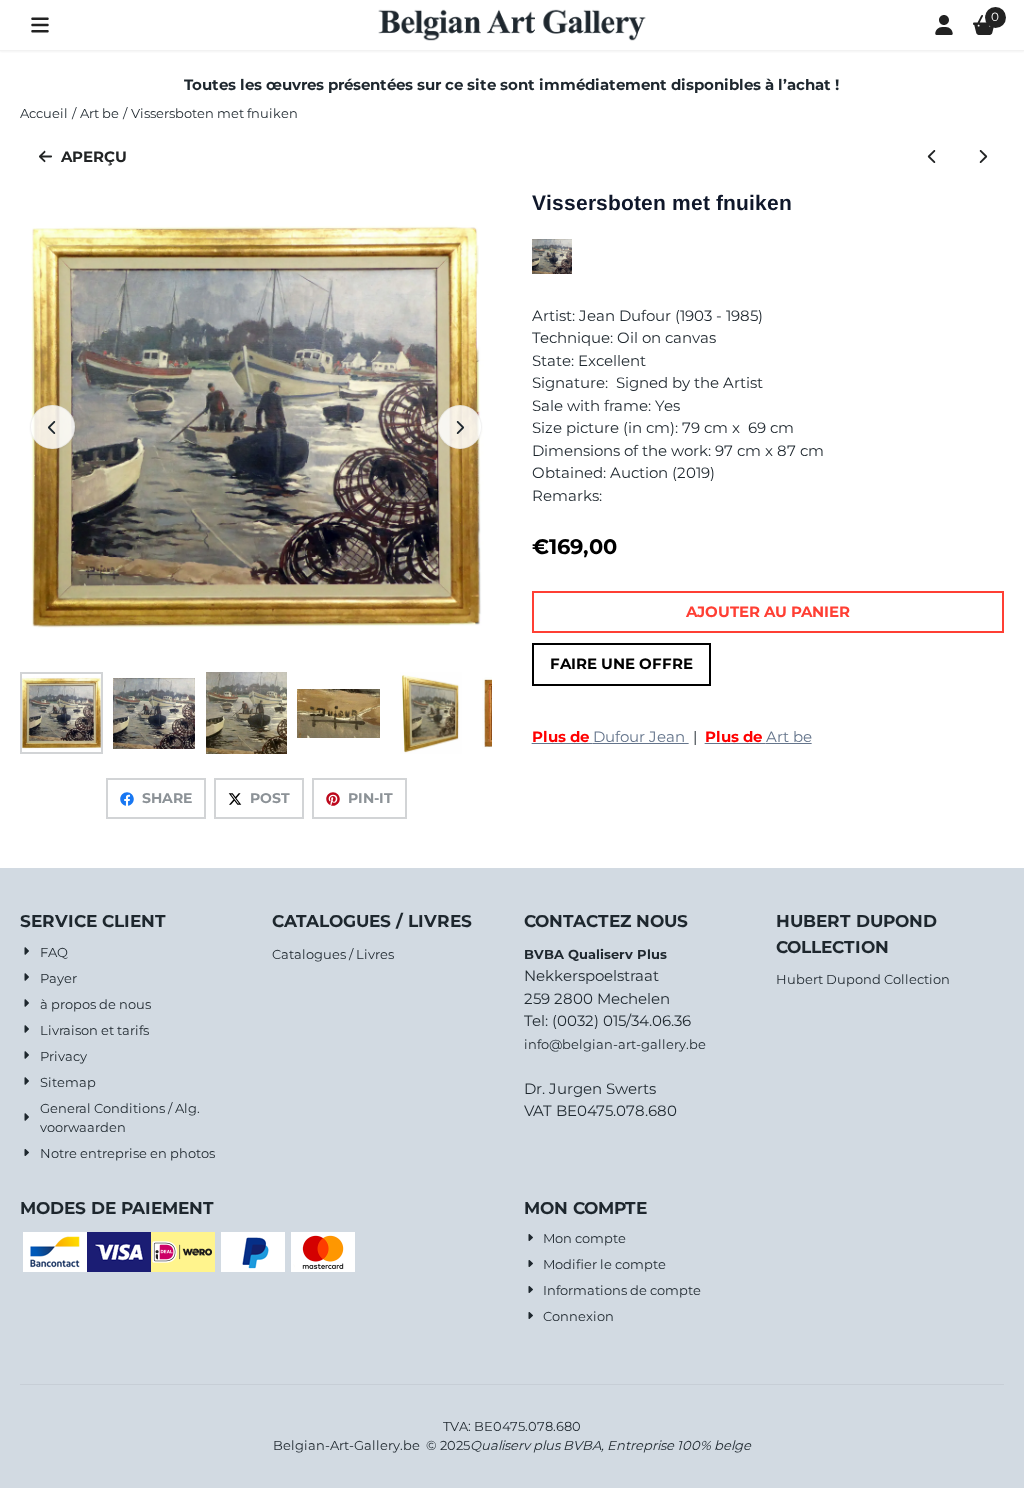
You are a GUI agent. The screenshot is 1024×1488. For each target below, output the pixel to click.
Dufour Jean (610, 736)
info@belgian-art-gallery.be (615, 1044)
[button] (40, 25)
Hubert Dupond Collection (863, 979)
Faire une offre (621, 663)
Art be (758, 736)
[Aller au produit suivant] (982, 157)
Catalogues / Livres (333, 954)
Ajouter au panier (768, 611)
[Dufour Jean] (552, 268)
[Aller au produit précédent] (932, 157)
